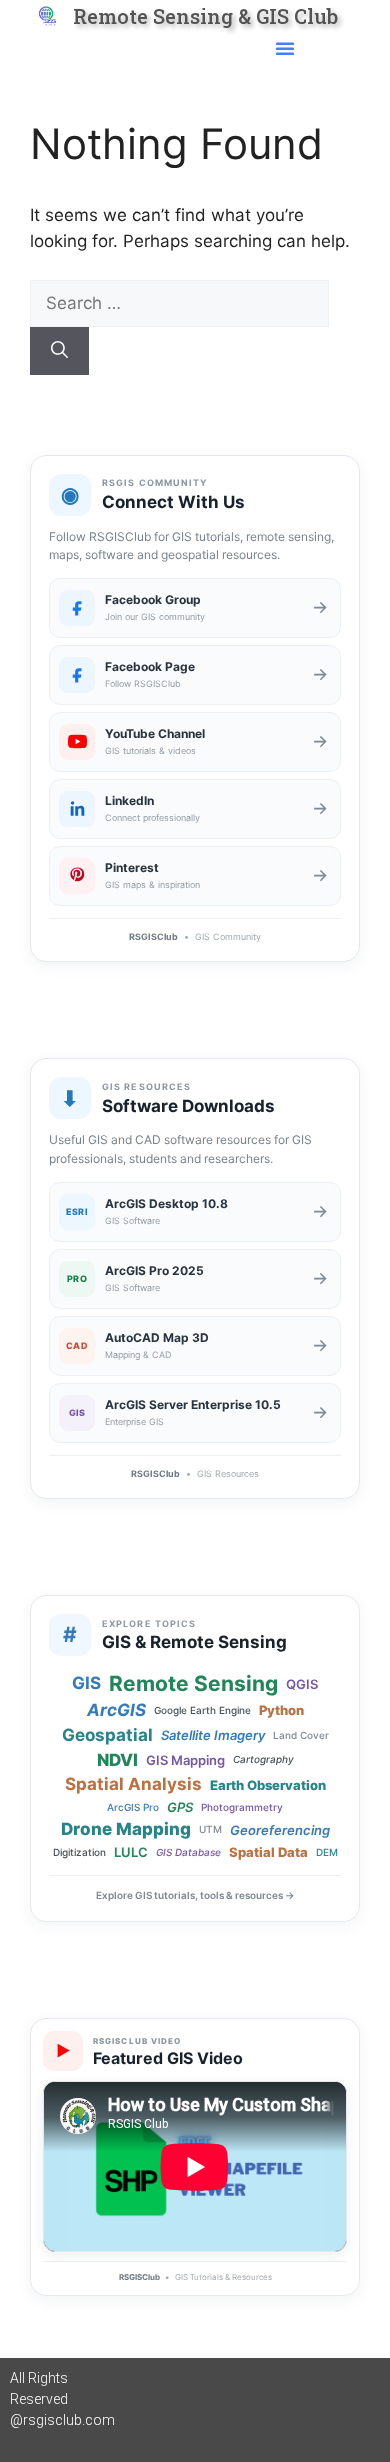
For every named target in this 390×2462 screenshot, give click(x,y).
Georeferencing (280, 1830)
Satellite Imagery (213, 1735)
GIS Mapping (185, 1760)
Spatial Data (268, 1852)
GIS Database (188, 1852)
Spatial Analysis (133, 1784)
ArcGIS (116, 1710)
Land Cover (301, 1735)
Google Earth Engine (202, 1710)
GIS (86, 1683)
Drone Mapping (126, 1829)
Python (281, 1710)
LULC (131, 1852)
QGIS (302, 1684)
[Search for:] (179, 303)
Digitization (79, 1852)
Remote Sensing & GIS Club (205, 16)
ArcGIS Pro (133, 1807)
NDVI (117, 1760)
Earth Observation (268, 1785)
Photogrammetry (242, 1807)
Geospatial (107, 1735)
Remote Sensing (193, 1683)
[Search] (59, 351)
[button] (285, 48)
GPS (180, 1807)
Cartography (263, 1759)
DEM (327, 1852)
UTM (210, 1829)
